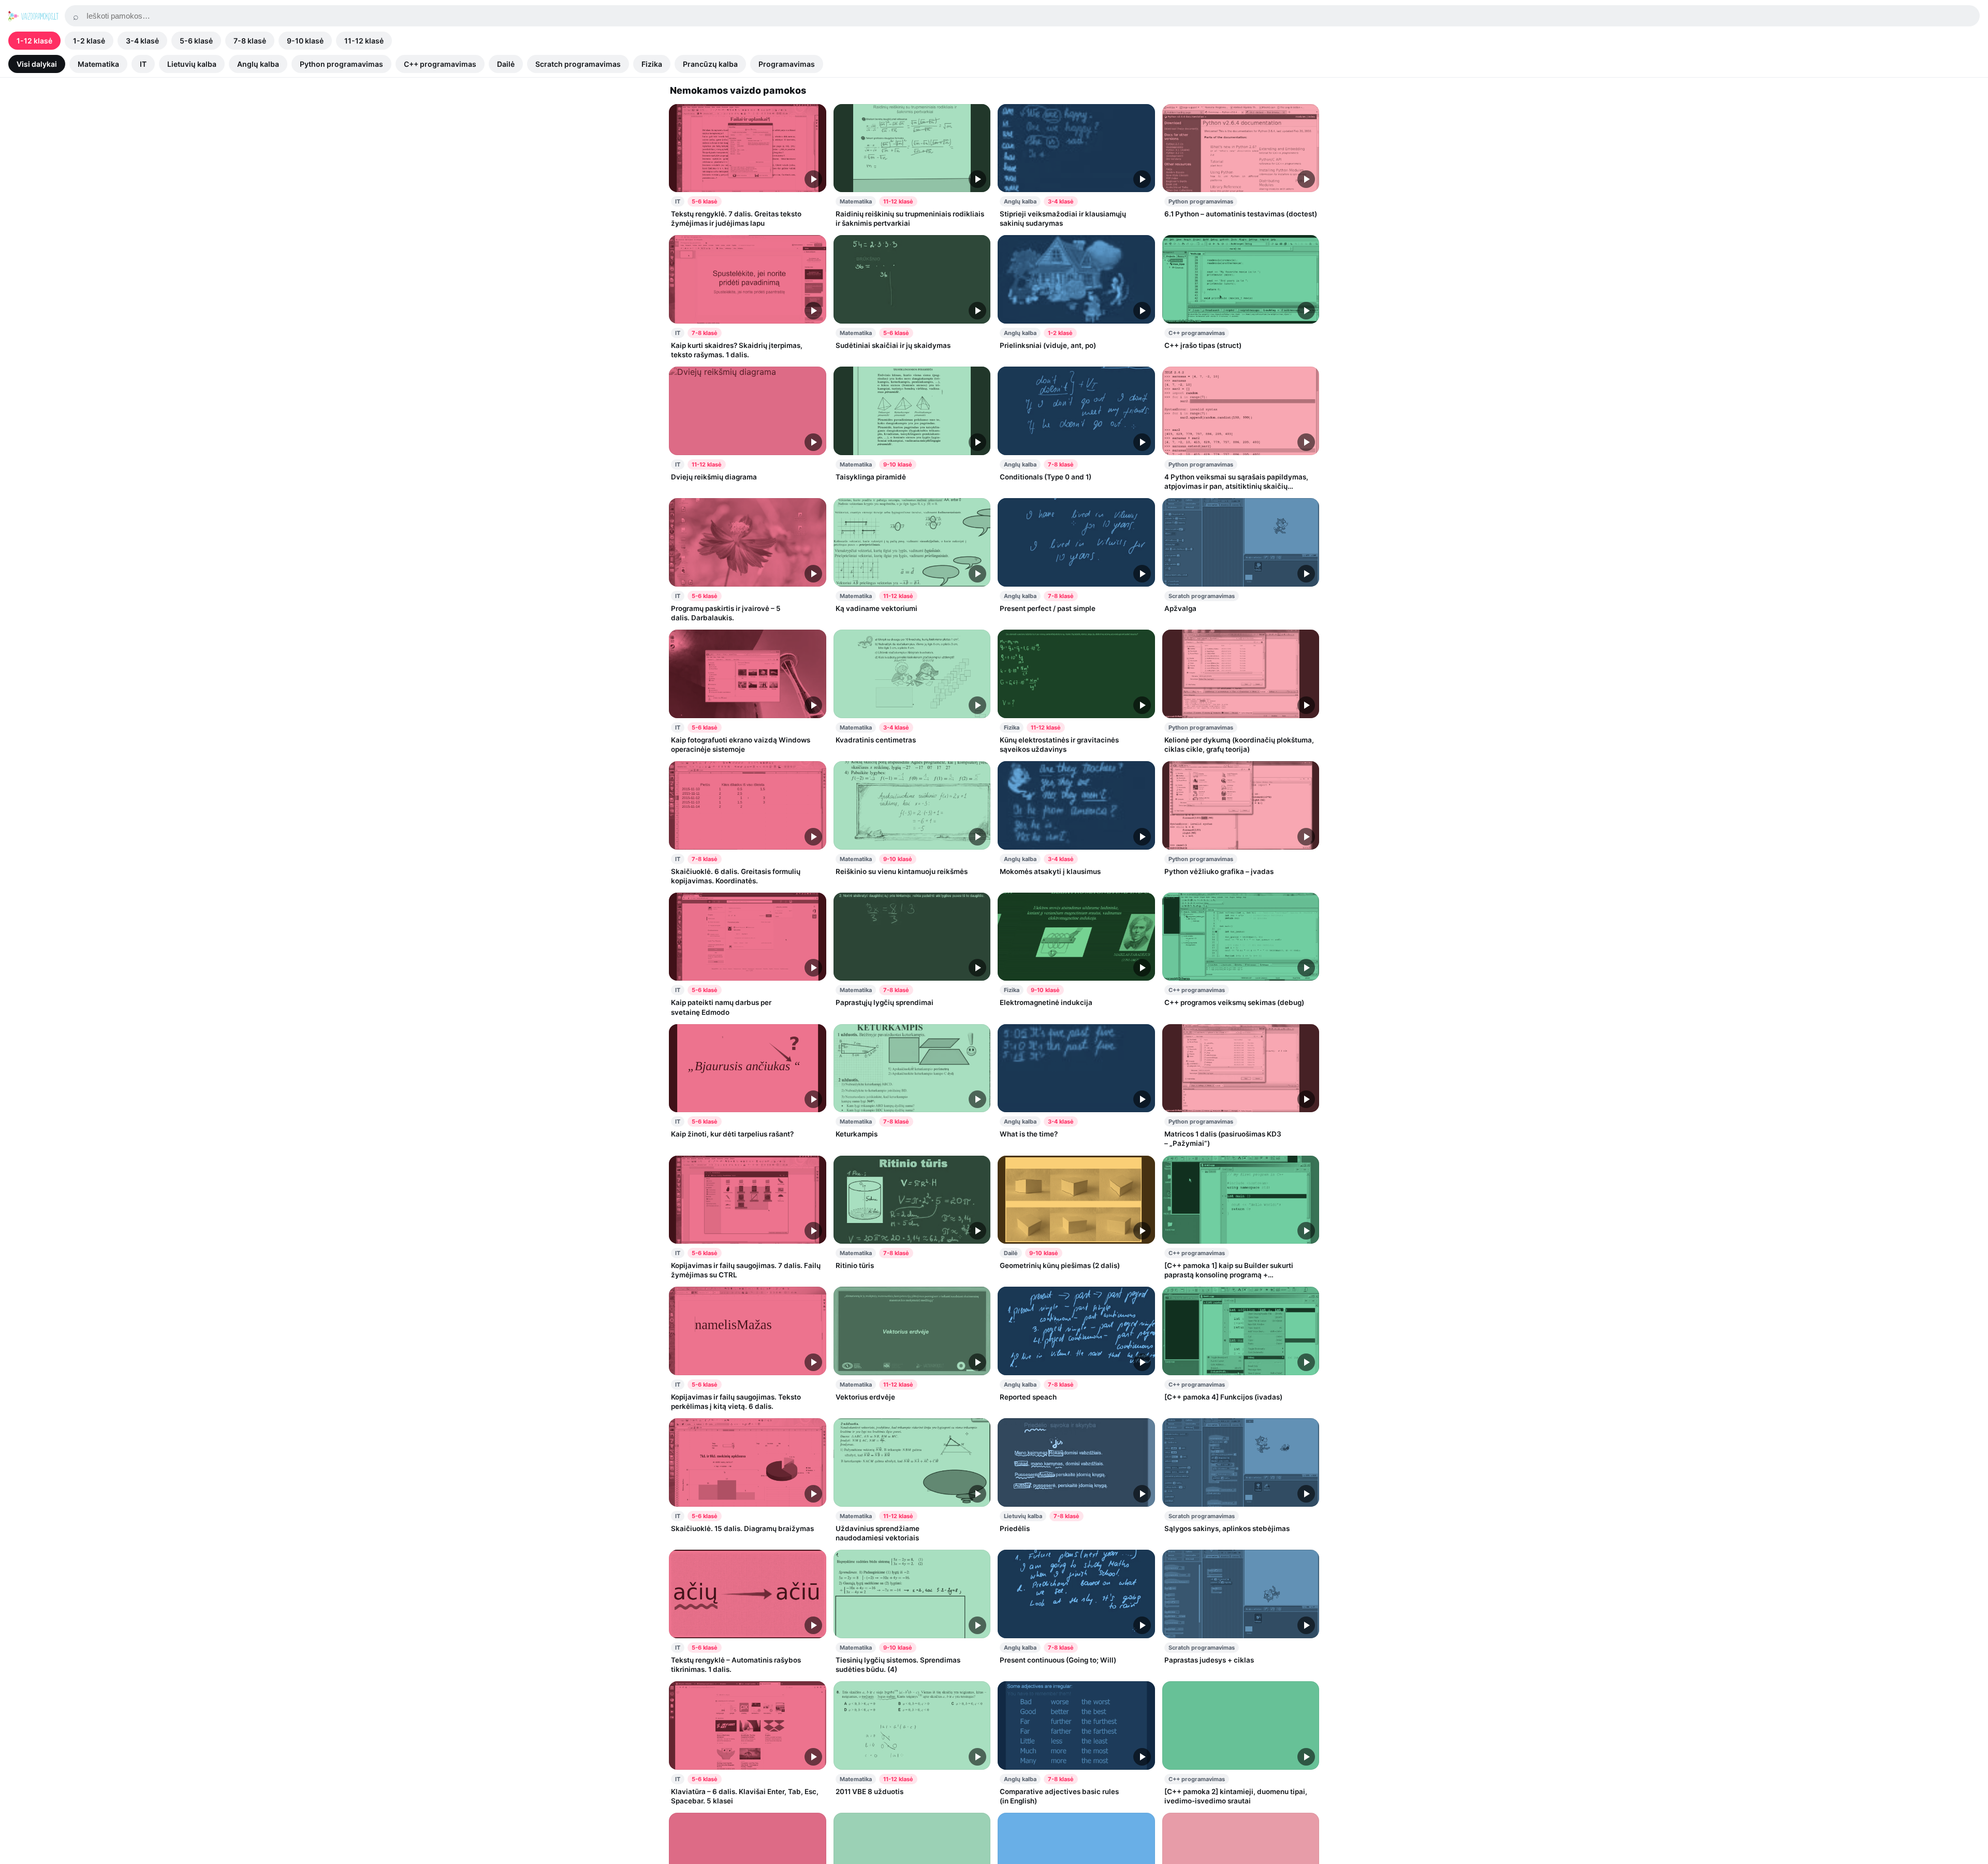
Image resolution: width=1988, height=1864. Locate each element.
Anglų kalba (258, 64)
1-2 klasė (89, 41)
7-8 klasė (250, 41)
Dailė (506, 64)
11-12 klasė (364, 41)
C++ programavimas (440, 64)
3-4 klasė (142, 41)
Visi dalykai (37, 64)
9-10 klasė (305, 41)
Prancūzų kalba (710, 64)
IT (143, 64)
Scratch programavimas (578, 64)
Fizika (652, 64)
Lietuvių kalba (192, 64)
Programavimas (787, 64)
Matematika (98, 64)
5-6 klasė (196, 41)
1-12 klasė (34, 41)
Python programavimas (341, 64)
